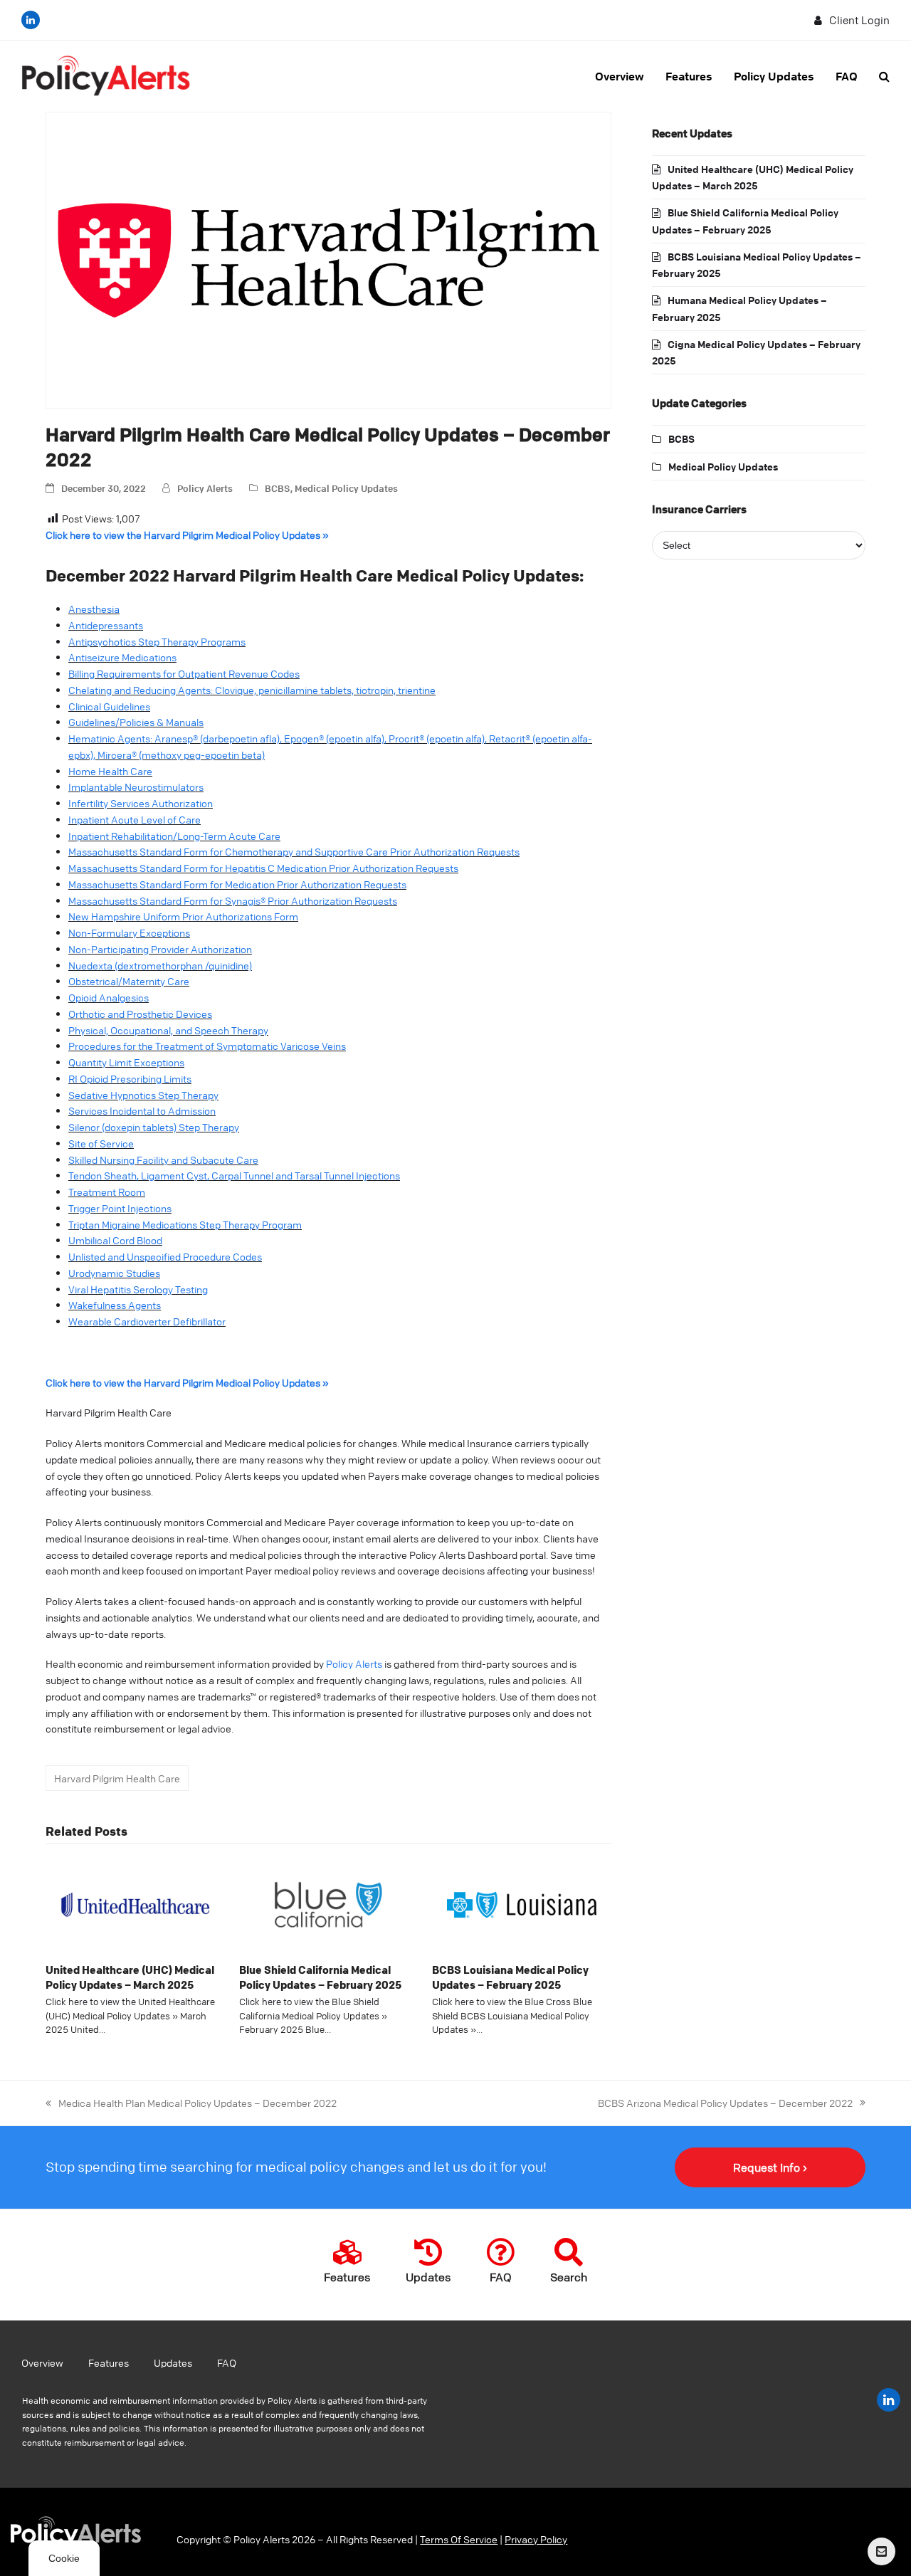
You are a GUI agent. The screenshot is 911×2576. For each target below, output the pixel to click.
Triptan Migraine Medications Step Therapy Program (185, 1224)
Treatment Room (107, 1192)
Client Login (859, 20)
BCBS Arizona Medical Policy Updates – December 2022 (725, 2102)
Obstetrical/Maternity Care (129, 981)
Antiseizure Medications (122, 657)
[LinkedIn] (31, 20)
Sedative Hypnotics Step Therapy (143, 1095)
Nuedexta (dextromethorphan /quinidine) (160, 965)
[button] (884, 76)
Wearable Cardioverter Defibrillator (147, 1321)
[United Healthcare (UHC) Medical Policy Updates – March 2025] (135, 1903)
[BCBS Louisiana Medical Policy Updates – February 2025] (522, 1903)
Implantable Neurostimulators (136, 787)
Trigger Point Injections (120, 1208)
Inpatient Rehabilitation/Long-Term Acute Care (174, 836)
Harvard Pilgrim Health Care (117, 1778)
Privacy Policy (536, 2539)
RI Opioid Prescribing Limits (130, 1078)
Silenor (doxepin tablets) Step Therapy (154, 1127)
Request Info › (770, 2167)
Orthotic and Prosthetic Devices (140, 1014)
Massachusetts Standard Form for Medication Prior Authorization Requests (237, 884)
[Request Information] (881, 2551)
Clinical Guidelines (109, 706)
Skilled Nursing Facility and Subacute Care (163, 1160)
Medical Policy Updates (346, 488)
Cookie (64, 2558)
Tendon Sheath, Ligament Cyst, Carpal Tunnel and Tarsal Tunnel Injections (234, 1175)
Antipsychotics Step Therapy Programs (157, 641)
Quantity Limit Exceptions (126, 1062)
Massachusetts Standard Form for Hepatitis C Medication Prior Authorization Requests (263, 868)
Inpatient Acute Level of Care (135, 819)
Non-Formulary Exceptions (129, 932)
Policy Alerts (205, 488)
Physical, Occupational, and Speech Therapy (168, 1030)
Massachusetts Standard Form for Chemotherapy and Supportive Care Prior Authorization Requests (294, 851)
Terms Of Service (459, 2539)
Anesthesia (94, 609)
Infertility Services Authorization (141, 803)
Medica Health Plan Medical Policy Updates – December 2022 (191, 2102)
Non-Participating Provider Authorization (160, 949)
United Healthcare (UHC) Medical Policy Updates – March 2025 (130, 1977)
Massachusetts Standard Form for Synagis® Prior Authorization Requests (233, 900)
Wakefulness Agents (115, 1305)
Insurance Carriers (699, 509)
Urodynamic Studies (114, 1273)
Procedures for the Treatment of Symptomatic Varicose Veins (207, 1046)
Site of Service (101, 1143)
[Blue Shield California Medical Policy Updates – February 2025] (329, 1903)
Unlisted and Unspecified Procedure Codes (165, 1256)
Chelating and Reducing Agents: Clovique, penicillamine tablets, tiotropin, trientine (252, 690)
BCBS (278, 488)
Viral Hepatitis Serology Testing (138, 1289)
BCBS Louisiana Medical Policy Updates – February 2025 (510, 1977)
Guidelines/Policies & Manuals (136, 722)
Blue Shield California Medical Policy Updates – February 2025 (320, 1977)
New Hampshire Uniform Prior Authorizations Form (183, 916)
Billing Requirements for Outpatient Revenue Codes (184, 673)
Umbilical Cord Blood (115, 1240)
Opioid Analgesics (109, 997)
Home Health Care (110, 771)
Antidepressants (106, 625)
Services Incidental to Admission (142, 1110)
